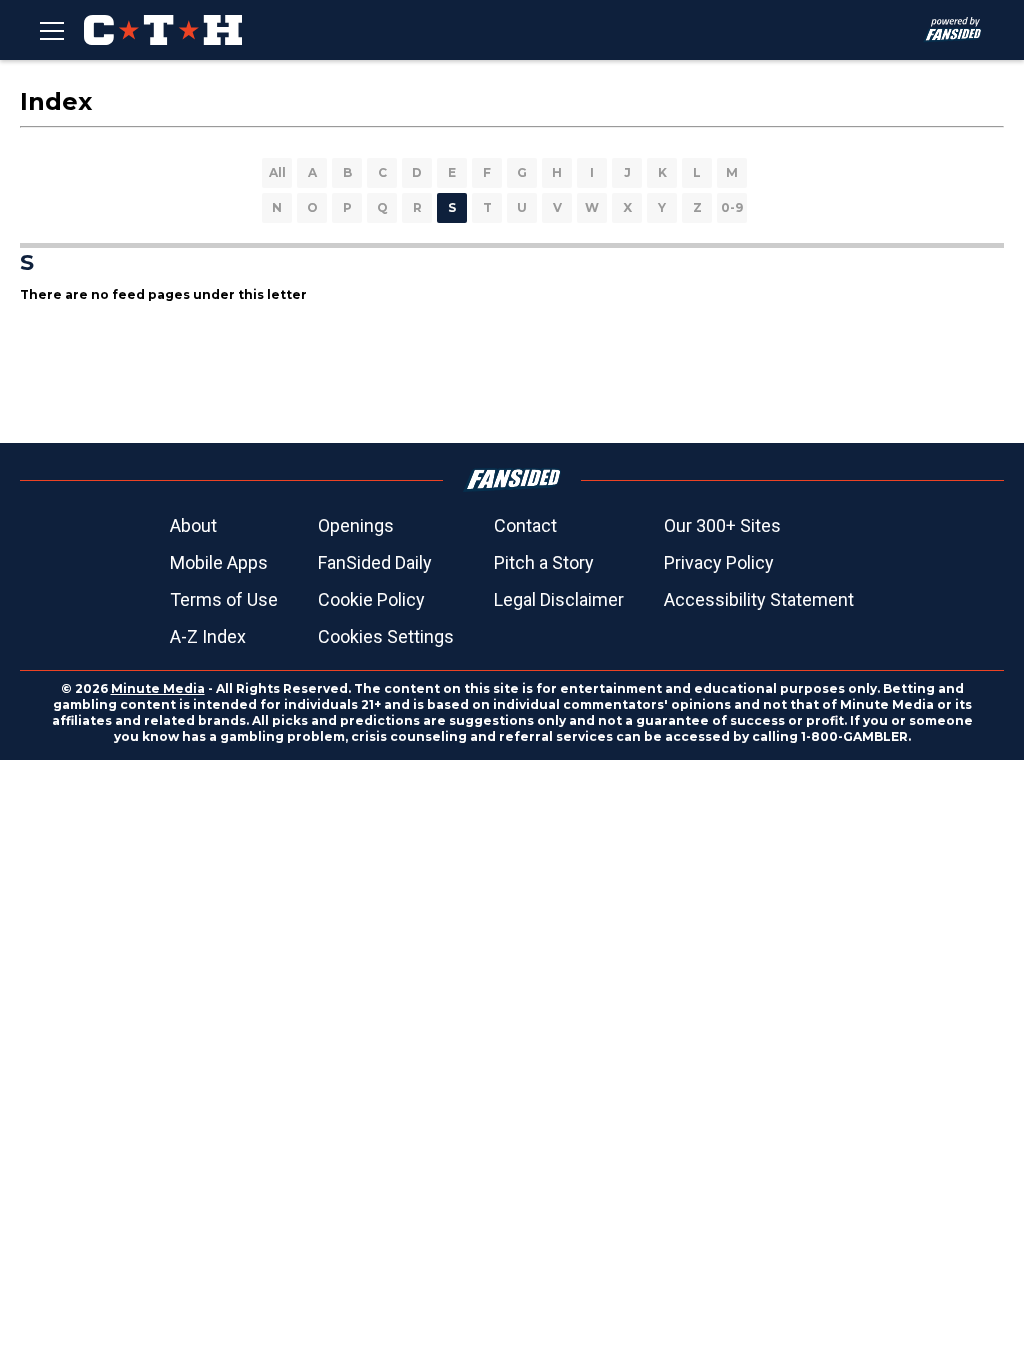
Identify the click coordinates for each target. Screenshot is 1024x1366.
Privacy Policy (719, 562)
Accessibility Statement (759, 599)
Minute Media (158, 688)
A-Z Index (208, 636)
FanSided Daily (375, 562)
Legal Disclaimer (559, 599)
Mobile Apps (219, 562)
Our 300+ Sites (722, 525)
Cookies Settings (386, 636)
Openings (356, 525)
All (277, 172)
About (193, 525)
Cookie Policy (371, 599)
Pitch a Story (544, 562)
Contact (525, 525)
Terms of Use (224, 599)
